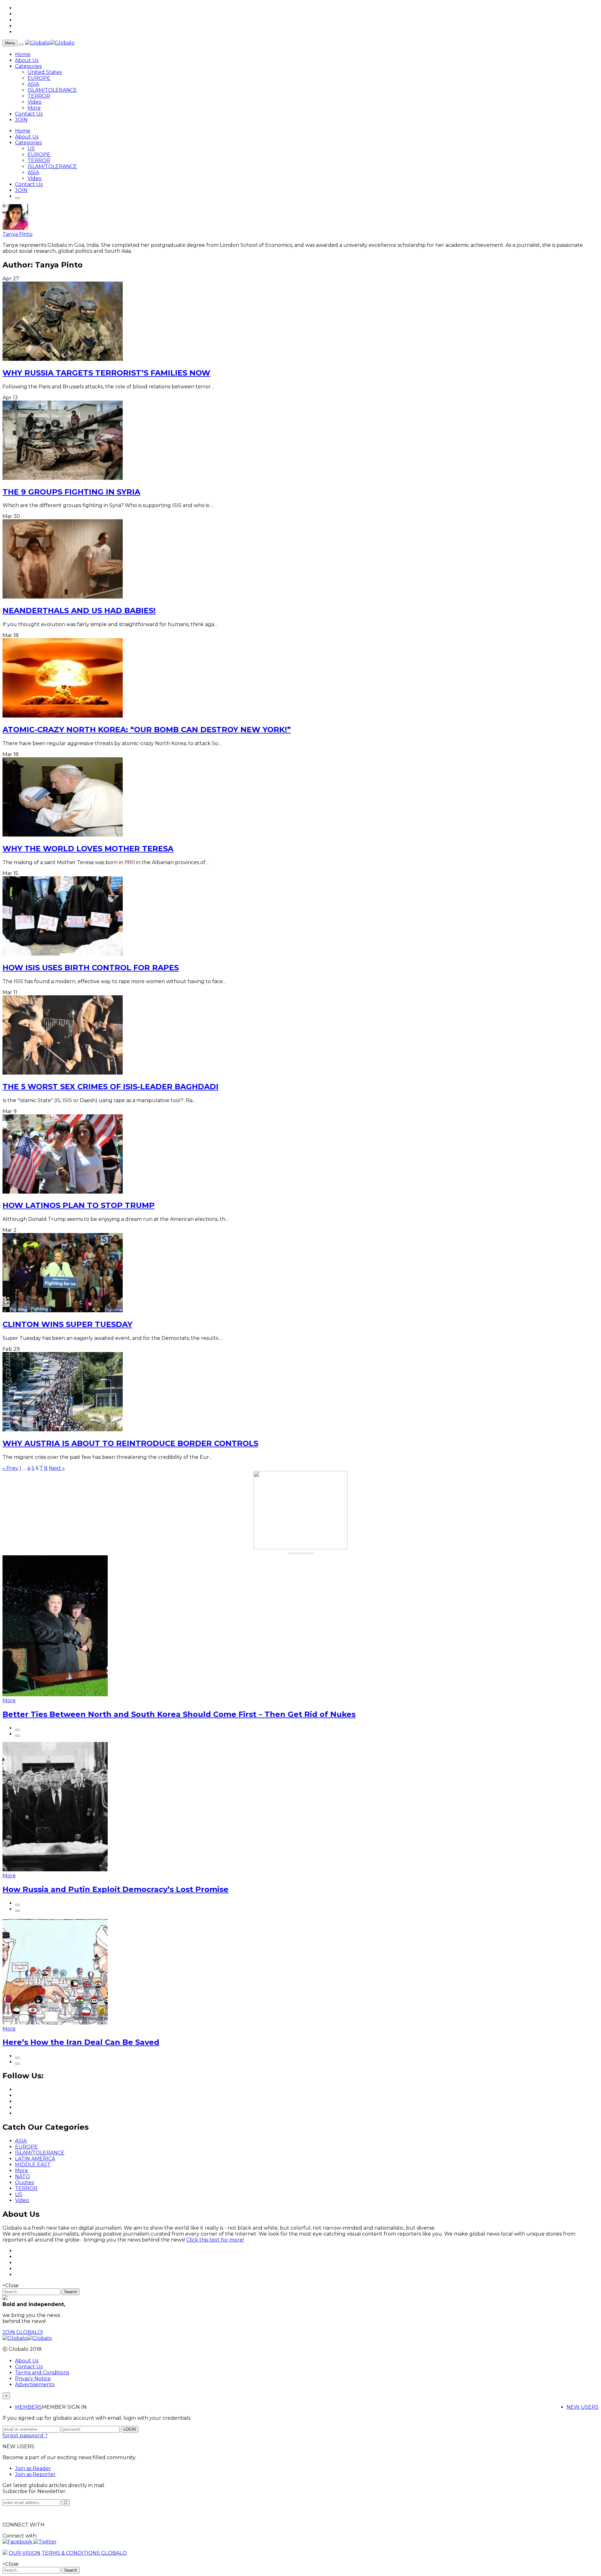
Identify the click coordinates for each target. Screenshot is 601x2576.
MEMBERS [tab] (28, 2407)
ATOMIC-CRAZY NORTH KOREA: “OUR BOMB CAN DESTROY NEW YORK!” (147, 730)
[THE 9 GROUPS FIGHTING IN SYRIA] (63, 478)
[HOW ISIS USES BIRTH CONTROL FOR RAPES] (63, 954)
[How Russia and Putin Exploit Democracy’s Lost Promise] (55, 1870)
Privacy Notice (33, 2379)
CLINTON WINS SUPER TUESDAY (67, 1324)
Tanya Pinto (18, 234)
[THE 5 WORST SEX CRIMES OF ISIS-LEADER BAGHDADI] (63, 1073)
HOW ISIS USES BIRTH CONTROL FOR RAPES (91, 968)
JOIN (21, 120)
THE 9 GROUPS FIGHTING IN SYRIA (71, 492)
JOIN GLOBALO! (23, 2332)
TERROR (39, 96)
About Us (27, 60)
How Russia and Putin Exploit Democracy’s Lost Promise (116, 1889)
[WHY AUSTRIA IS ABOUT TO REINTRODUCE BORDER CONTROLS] (63, 1430)
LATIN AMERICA (35, 2159)
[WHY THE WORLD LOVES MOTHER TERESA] (63, 835)
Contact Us (29, 114)
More (34, 108)
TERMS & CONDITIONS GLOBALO (84, 2553)
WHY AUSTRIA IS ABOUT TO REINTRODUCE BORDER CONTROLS (130, 1443)
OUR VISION (25, 2553)
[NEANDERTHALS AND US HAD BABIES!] (63, 597)
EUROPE (39, 78)
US (31, 149)
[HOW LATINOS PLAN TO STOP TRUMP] (63, 1192)
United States (45, 72)
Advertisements (35, 2384)
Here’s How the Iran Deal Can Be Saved (81, 2042)
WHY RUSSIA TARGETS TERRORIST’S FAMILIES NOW (106, 373)
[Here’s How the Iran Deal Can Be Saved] (55, 2023)
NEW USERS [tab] (583, 2407)
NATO (23, 2177)
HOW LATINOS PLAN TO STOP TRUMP (79, 1205)
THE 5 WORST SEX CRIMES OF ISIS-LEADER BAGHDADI (110, 1087)
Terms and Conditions (42, 2373)
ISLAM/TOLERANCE (52, 90)
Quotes (24, 2182)
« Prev (10, 1468)
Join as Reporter (35, 2474)
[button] (18, 2542)
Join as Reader (33, 2468)
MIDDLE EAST (33, 2165)
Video (35, 102)
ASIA (33, 84)
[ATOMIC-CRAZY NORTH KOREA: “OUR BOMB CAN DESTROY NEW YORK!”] (63, 716)
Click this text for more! (215, 2240)
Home (23, 54)
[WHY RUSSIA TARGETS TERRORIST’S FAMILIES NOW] (63, 359)
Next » (57, 1468)
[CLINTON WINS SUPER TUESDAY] (63, 1311)
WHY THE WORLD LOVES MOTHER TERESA (88, 849)
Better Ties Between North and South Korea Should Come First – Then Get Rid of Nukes (179, 1714)
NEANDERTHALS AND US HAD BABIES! (79, 611)
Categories (28, 66)
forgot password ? (25, 2436)
